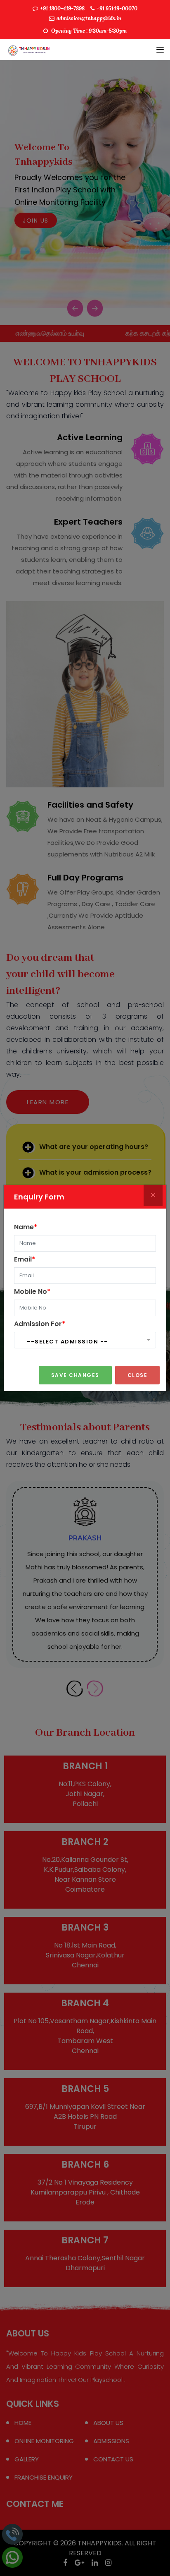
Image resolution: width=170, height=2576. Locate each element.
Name (26, 1227)
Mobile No (32, 1292)
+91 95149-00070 (117, 8)
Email (25, 1259)
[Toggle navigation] (160, 50)
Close (138, 1375)
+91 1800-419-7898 (62, 8)
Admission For (40, 1324)
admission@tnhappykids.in (89, 18)
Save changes (75, 1375)
